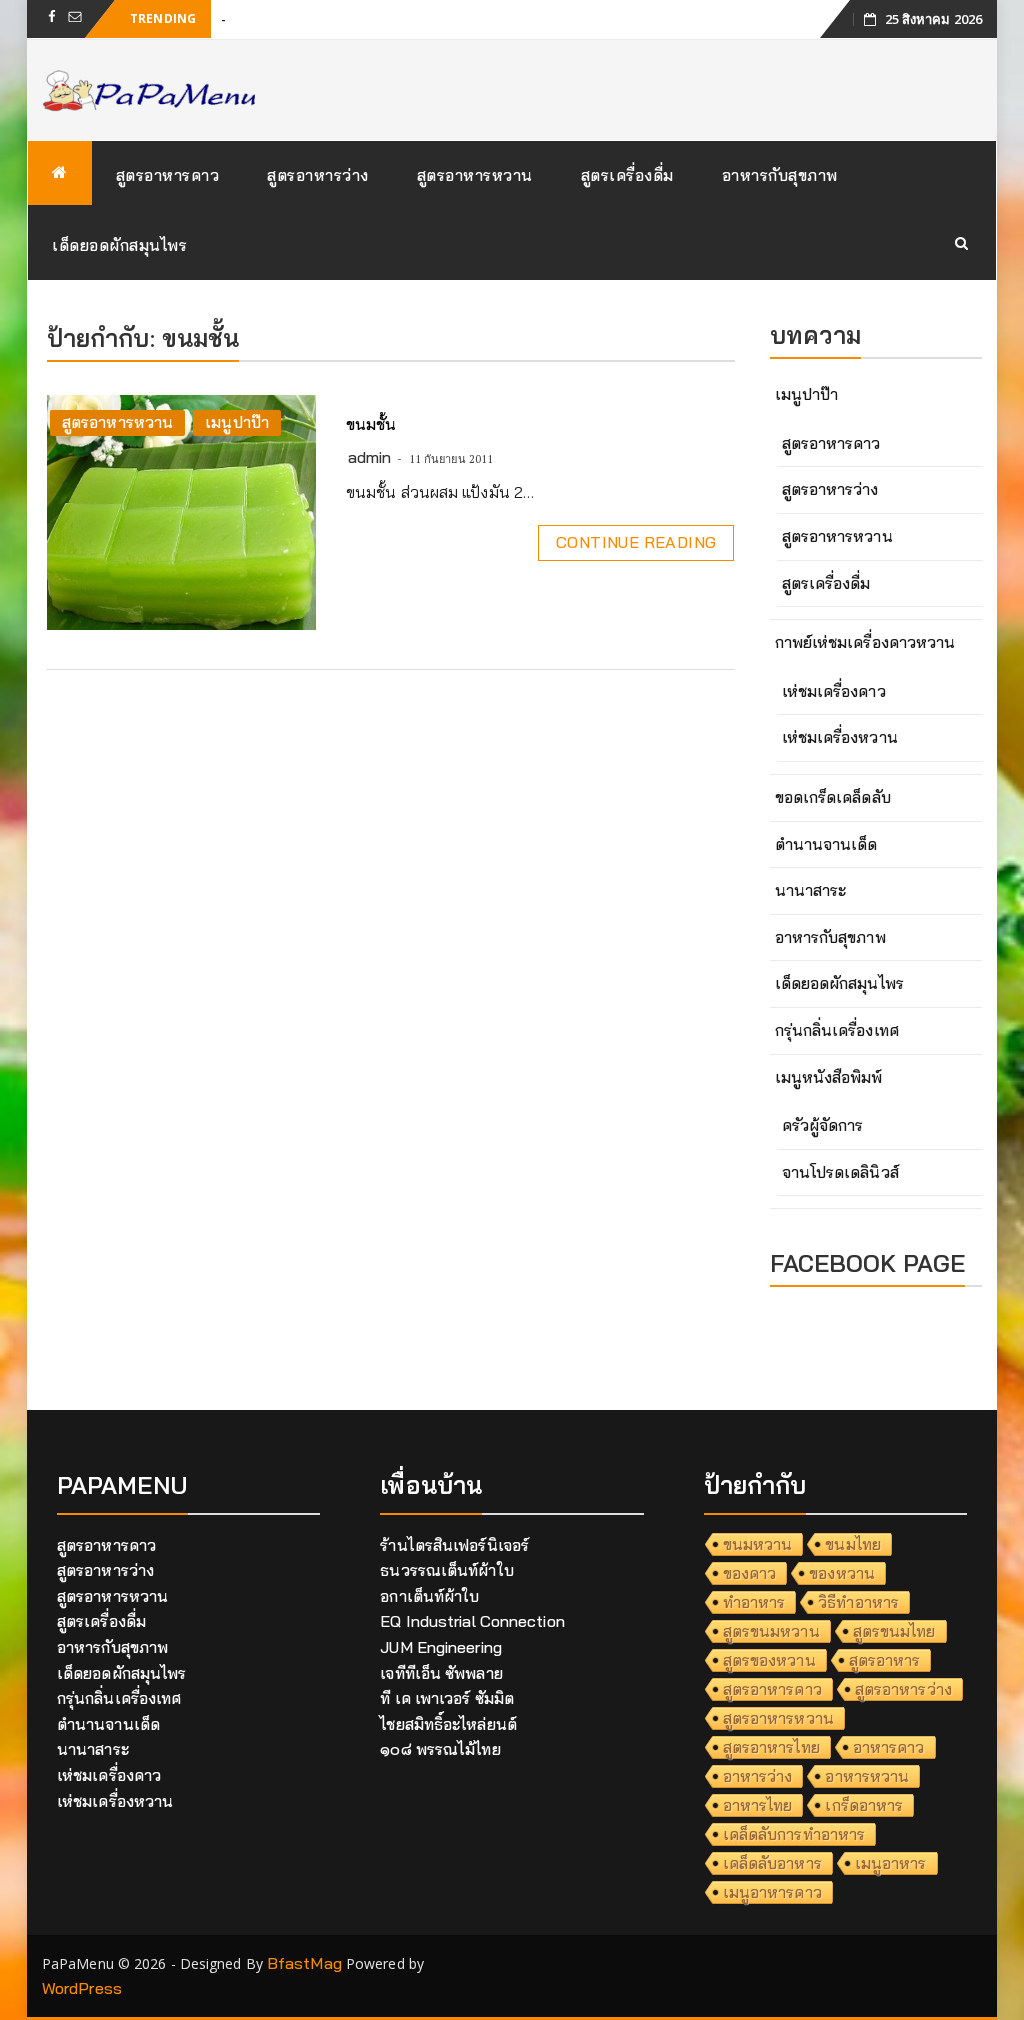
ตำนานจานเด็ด (826, 844)
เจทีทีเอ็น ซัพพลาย (441, 1673)
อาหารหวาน (867, 1776)
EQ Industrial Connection (472, 1621)
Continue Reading (636, 542)
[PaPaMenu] (60, 173)
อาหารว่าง (758, 1776)
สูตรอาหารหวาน (475, 175)
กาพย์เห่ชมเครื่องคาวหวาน (865, 642)
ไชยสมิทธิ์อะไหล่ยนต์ (448, 1724)
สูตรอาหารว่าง (318, 175)
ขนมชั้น (371, 424)
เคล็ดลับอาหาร (772, 1863)
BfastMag (304, 1963)
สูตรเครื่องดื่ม (627, 175)
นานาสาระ (811, 890)
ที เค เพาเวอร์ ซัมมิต (447, 1698)
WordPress (82, 1988)
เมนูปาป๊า (237, 422)
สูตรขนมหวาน (771, 1631)
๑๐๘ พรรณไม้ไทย (440, 1749)
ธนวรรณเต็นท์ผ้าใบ (446, 1570)
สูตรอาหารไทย (771, 1747)
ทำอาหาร (754, 1602)
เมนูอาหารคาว (772, 1892)
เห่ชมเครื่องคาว (834, 691)
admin (370, 457)
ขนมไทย (853, 1544)
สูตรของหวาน (769, 1660)
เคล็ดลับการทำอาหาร (794, 1834)
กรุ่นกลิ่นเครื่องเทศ (837, 1030)
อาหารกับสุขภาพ (780, 175)
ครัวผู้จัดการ (823, 1125)
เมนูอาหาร (891, 1863)
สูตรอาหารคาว (168, 175)
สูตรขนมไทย (894, 1631)
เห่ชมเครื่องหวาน (840, 737)
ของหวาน (842, 1573)
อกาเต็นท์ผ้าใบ (429, 1596)
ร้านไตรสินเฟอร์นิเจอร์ (454, 1545)
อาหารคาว (889, 1747)
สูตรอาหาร (885, 1660)
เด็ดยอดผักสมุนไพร (119, 245)
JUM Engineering (441, 1647)
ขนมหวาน (758, 1544)
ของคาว (750, 1573)
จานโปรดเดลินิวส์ (840, 1172)
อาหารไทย (758, 1805)
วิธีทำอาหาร (858, 1602)
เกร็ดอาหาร (864, 1805)
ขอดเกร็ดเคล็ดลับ (833, 797)
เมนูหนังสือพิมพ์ (829, 1077)
